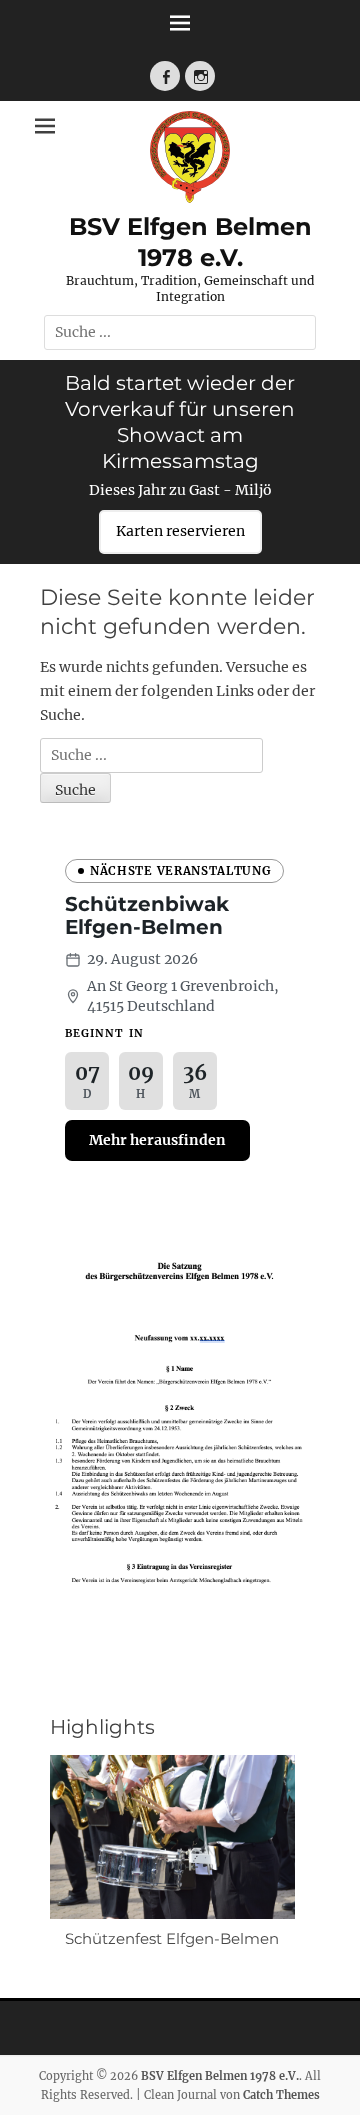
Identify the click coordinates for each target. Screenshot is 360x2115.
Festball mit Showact (182, 1938)
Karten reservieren (180, 531)
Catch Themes (281, 2095)
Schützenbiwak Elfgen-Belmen (147, 915)
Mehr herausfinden (157, 1140)
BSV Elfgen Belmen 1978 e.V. (220, 2076)
